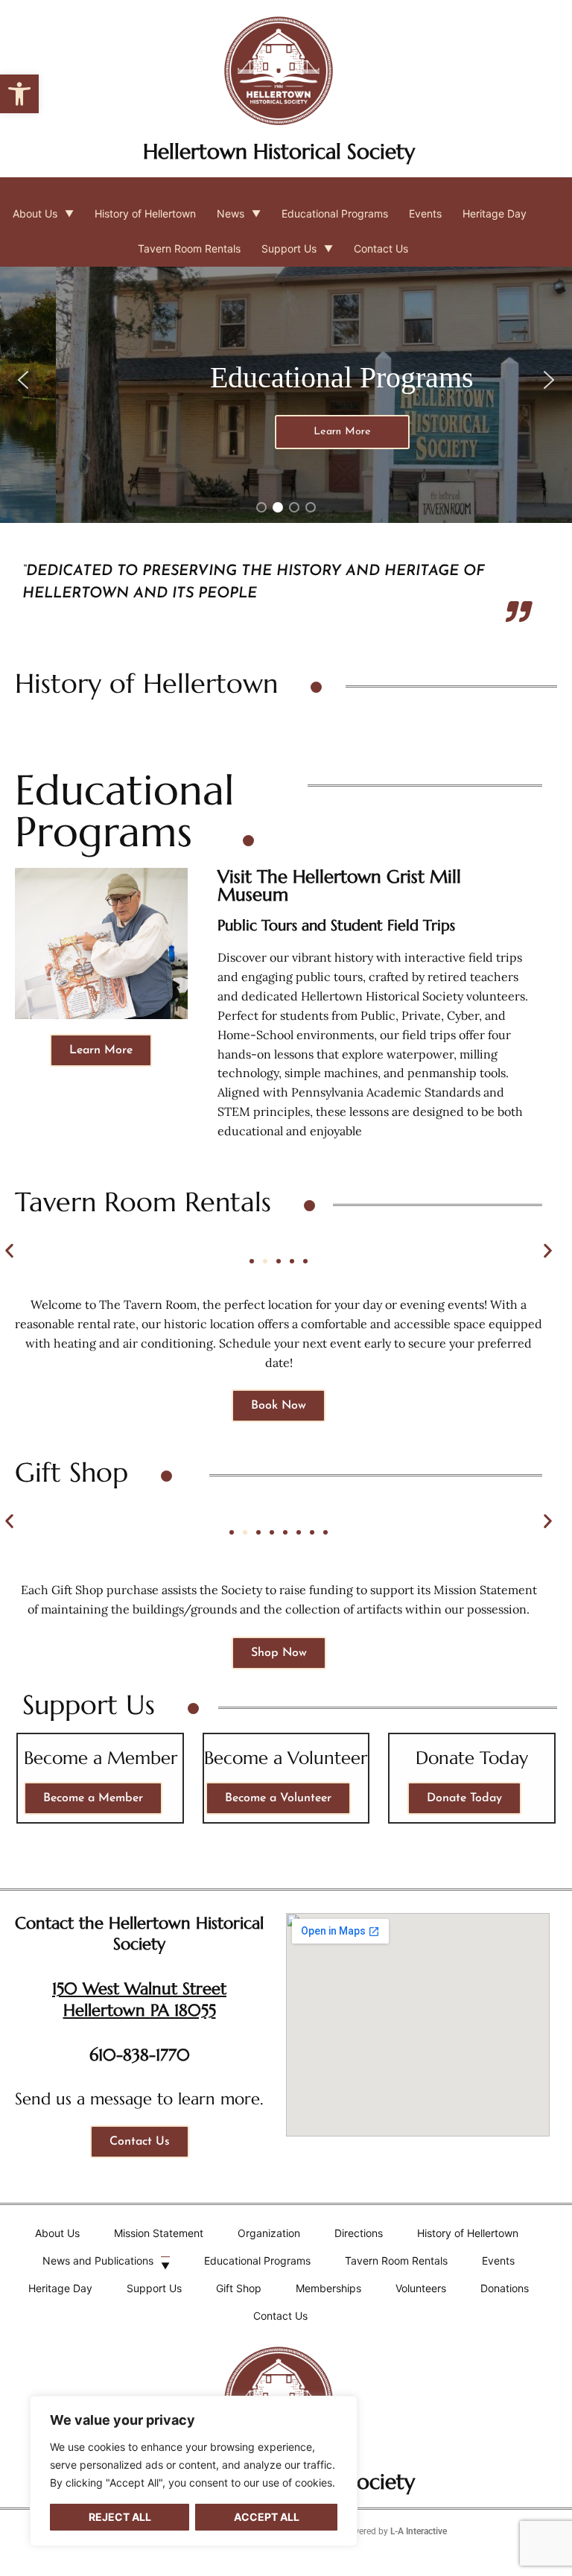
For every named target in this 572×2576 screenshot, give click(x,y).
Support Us (289, 248)
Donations (505, 2288)
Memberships (328, 2288)
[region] (194, 2471)
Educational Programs (335, 213)
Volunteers (421, 2288)
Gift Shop (239, 2288)
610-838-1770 (140, 2055)
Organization (269, 2233)
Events (425, 213)
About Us (35, 213)
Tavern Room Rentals (189, 248)
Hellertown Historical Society (279, 152)
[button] (19, 94)
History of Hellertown (145, 213)
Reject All (120, 2517)
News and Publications (98, 2261)
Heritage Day (495, 213)
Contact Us (381, 248)
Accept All (267, 2517)
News (231, 213)
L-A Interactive (419, 2531)
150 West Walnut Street (139, 1989)
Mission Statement (159, 2233)
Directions (359, 2233)
